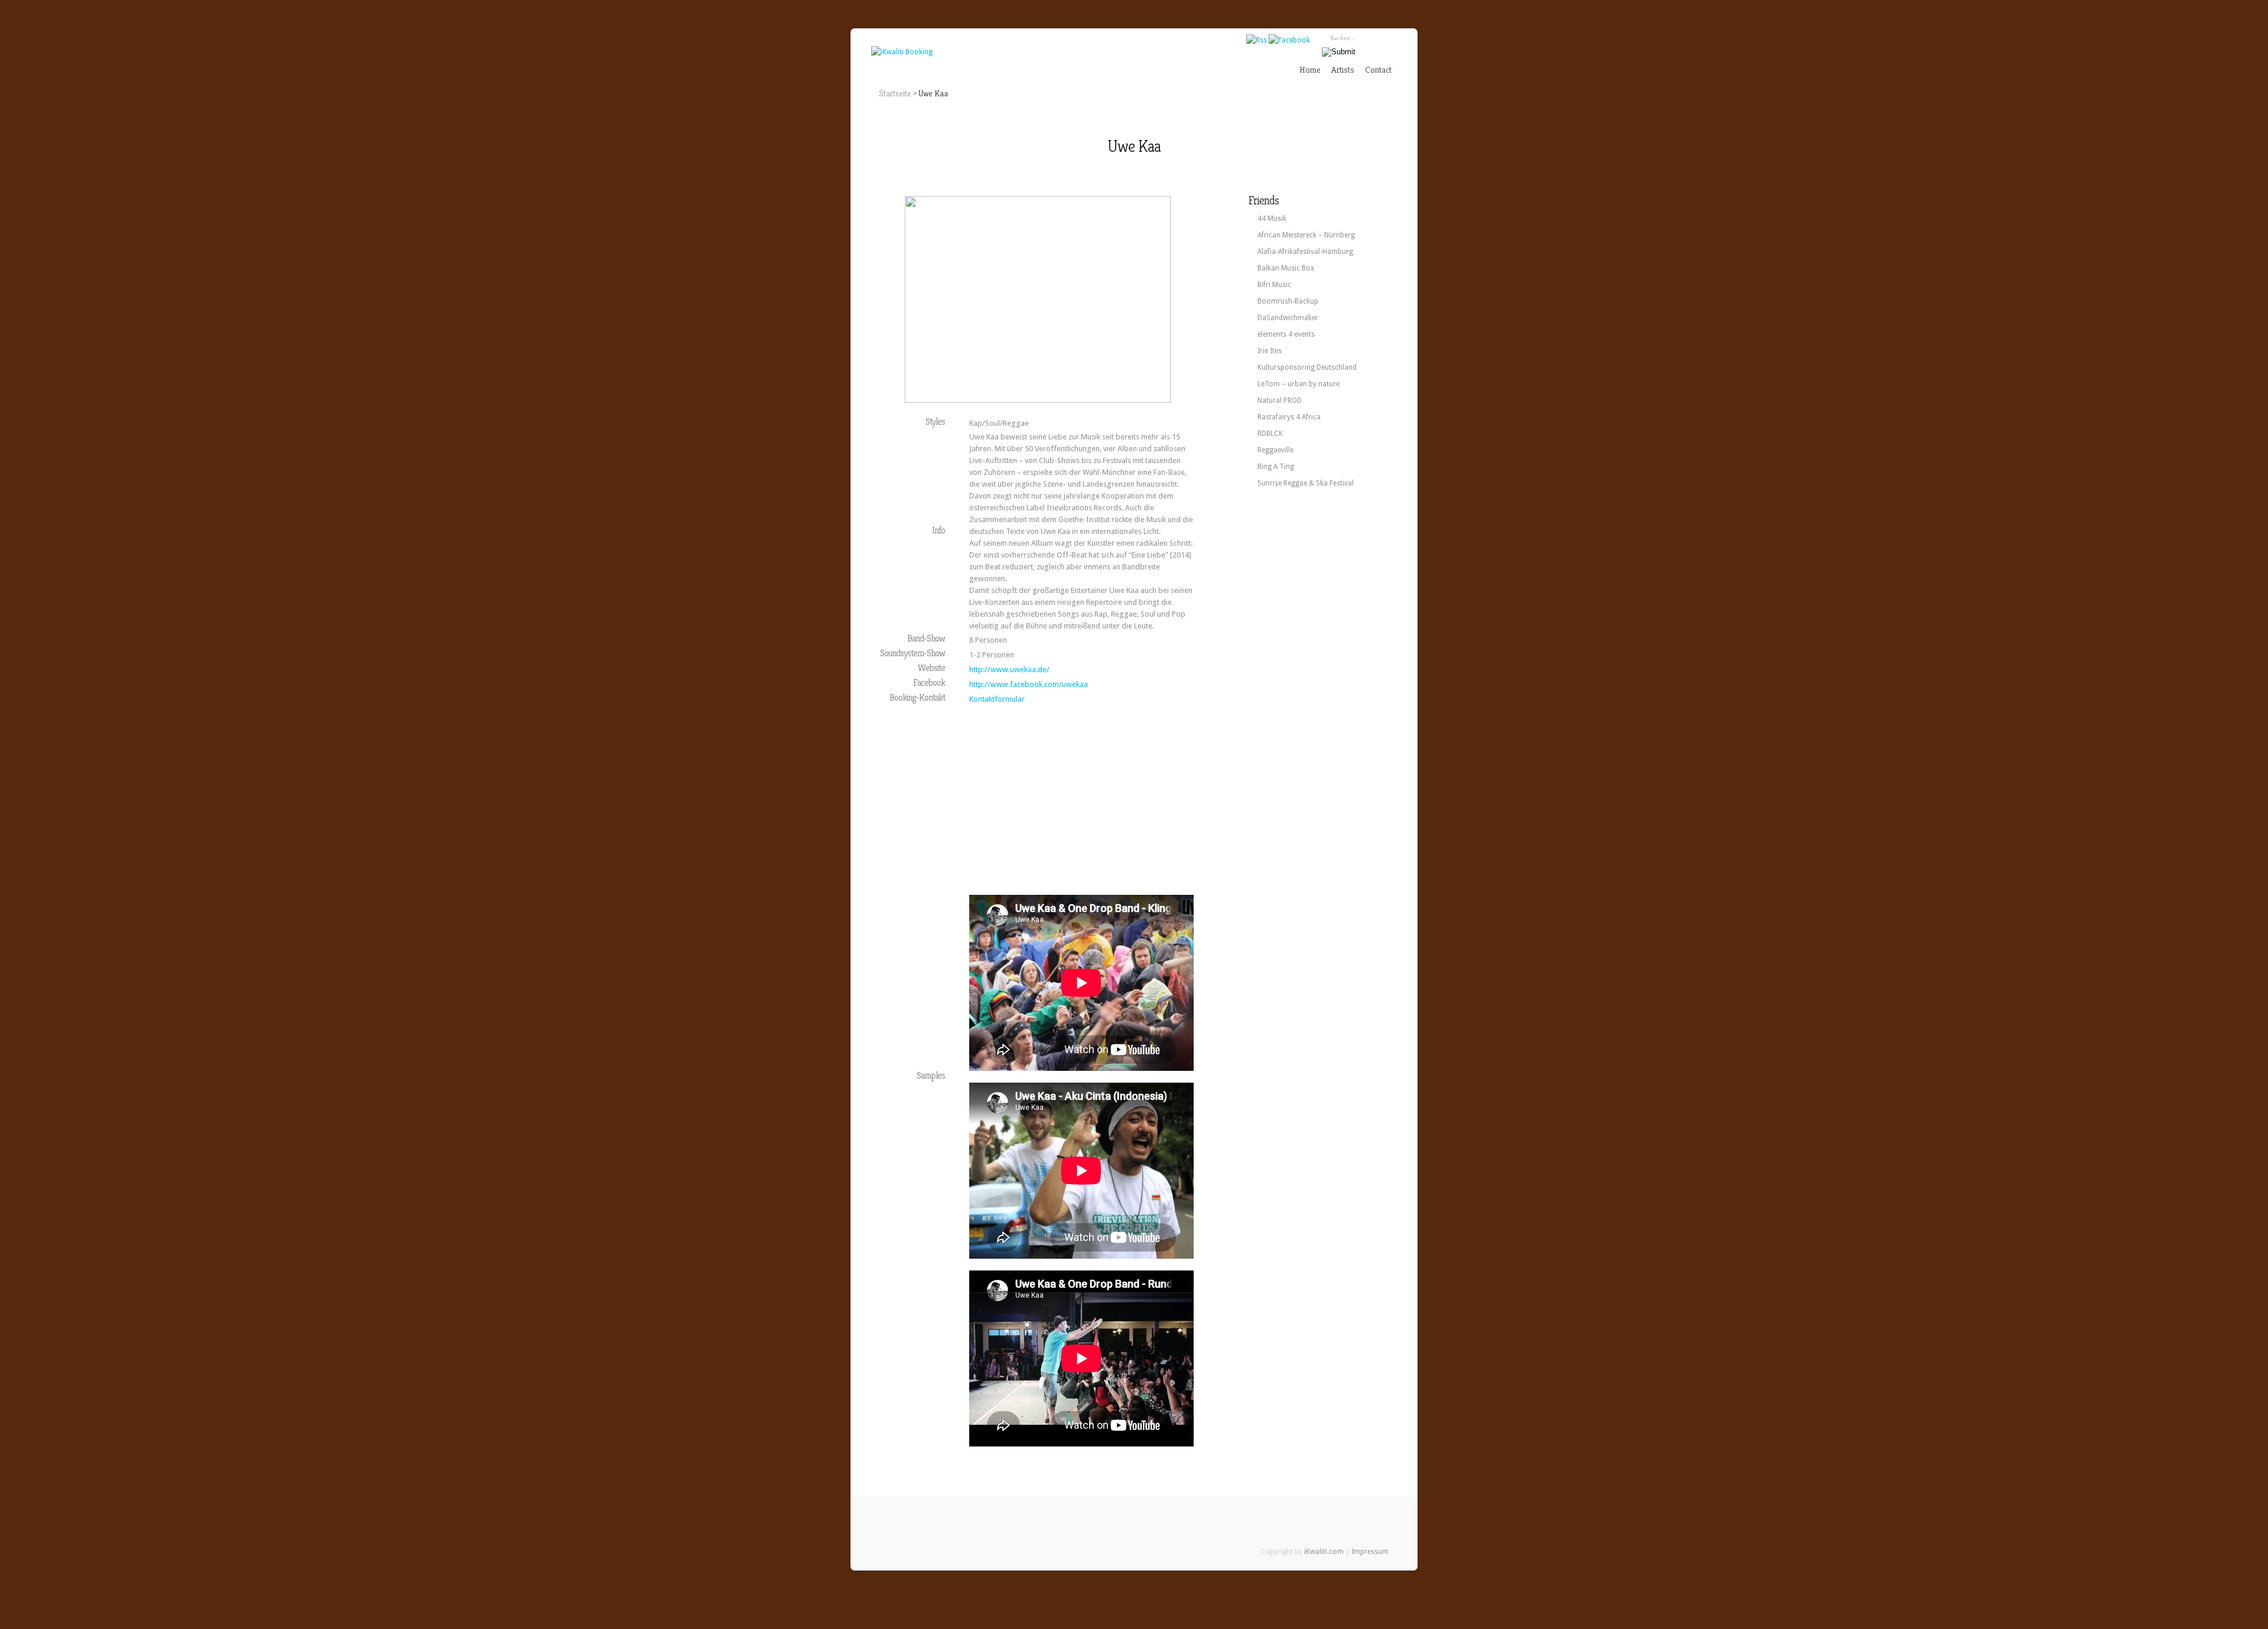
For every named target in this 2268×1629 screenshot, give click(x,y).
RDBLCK (1270, 434)
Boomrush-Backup (1288, 301)
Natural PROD (1280, 400)
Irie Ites (1270, 351)
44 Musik (1272, 219)
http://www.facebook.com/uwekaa (1029, 684)
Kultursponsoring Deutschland (1307, 367)
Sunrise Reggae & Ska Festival (1306, 483)
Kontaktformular (997, 699)
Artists (1343, 69)
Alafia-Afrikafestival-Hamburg (1305, 252)
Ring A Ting (1276, 467)
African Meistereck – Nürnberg (1306, 235)
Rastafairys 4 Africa (1289, 417)
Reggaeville (1275, 450)
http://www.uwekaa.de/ (1009, 669)
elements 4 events (1286, 334)
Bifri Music (1274, 285)
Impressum (1370, 1552)
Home (1310, 69)
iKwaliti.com (1324, 1552)
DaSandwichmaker (1288, 318)
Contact (1378, 69)
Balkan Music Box (1286, 268)
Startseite (895, 93)
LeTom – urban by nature (1298, 384)
